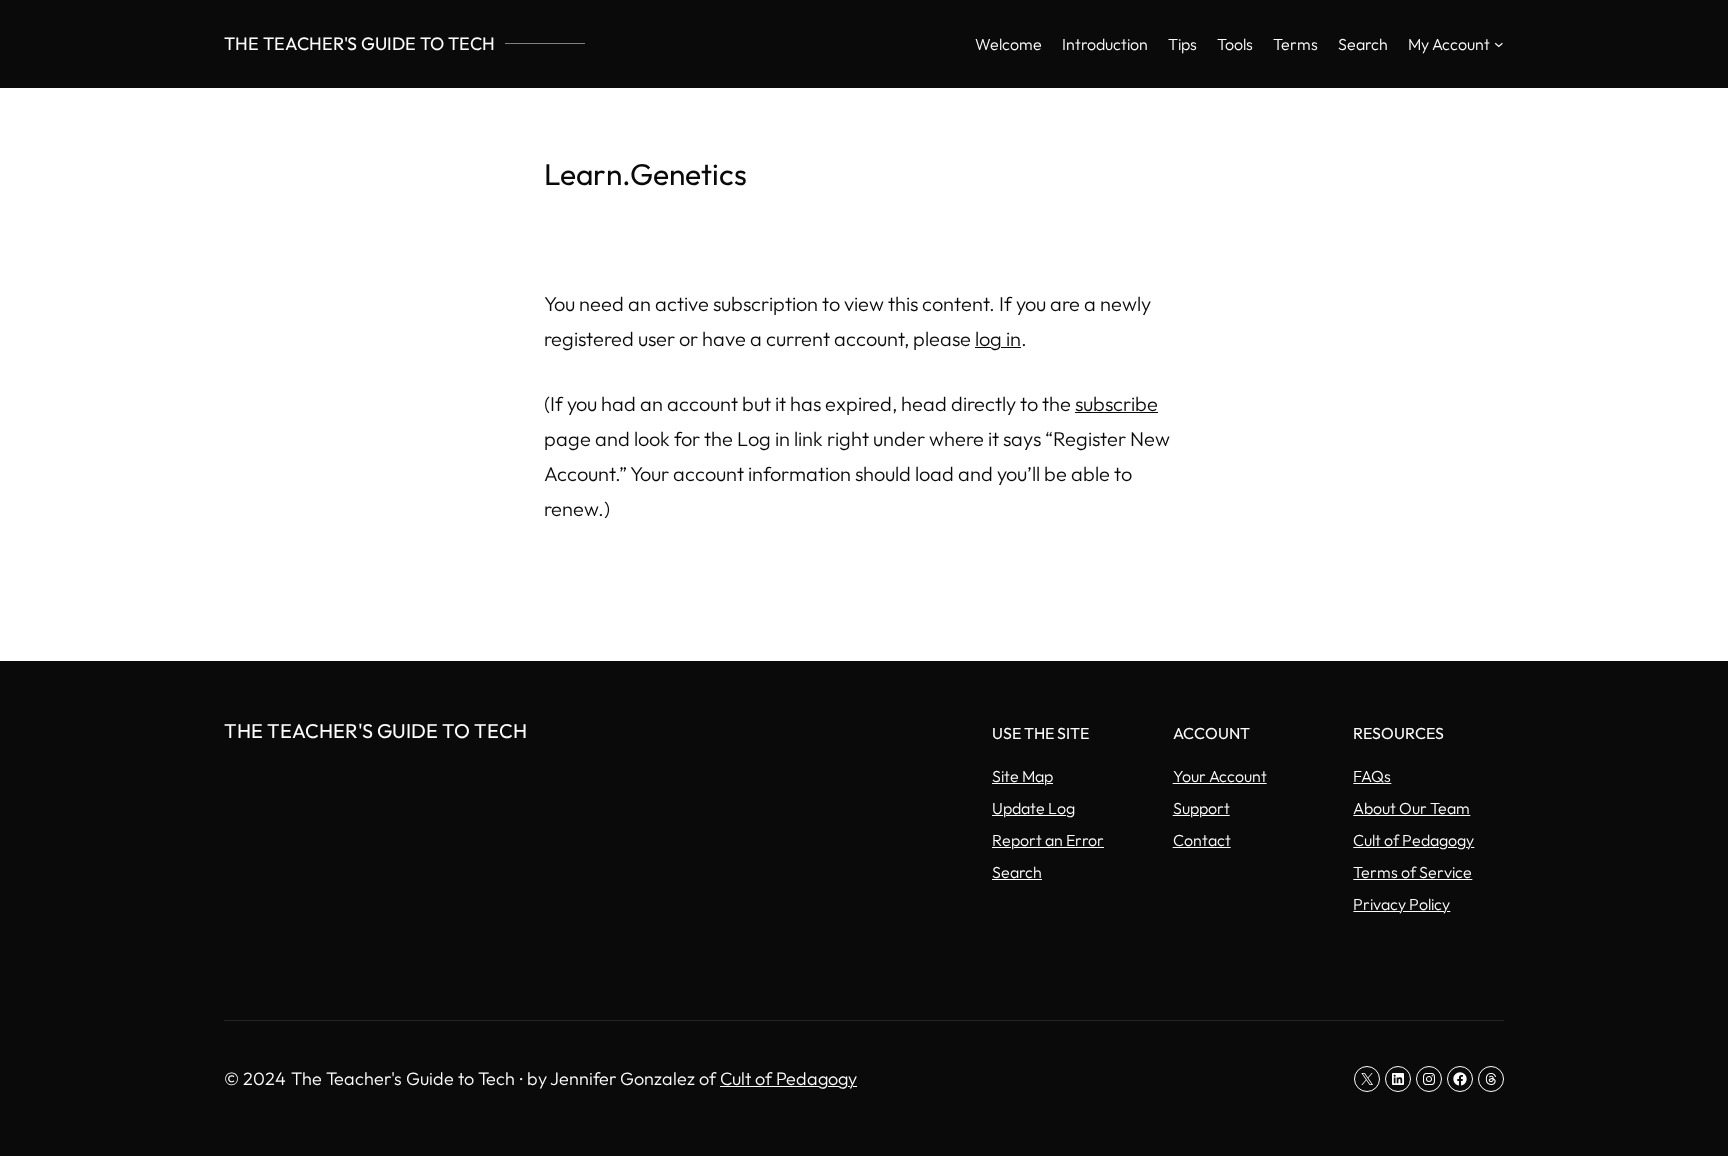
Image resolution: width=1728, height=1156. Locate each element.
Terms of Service (1412, 872)
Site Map (1022, 776)
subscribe (1116, 403)
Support (1201, 808)
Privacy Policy (1401, 904)
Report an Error (1048, 840)
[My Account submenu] (1499, 44)
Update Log (1033, 808)
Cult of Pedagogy (1413, 840)
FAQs (1372, 776)
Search (1017, 872)
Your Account (1220, 776)
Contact (1202, 840)
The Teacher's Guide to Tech (359, 43)
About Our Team (1411, 808)
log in (998, 338)
